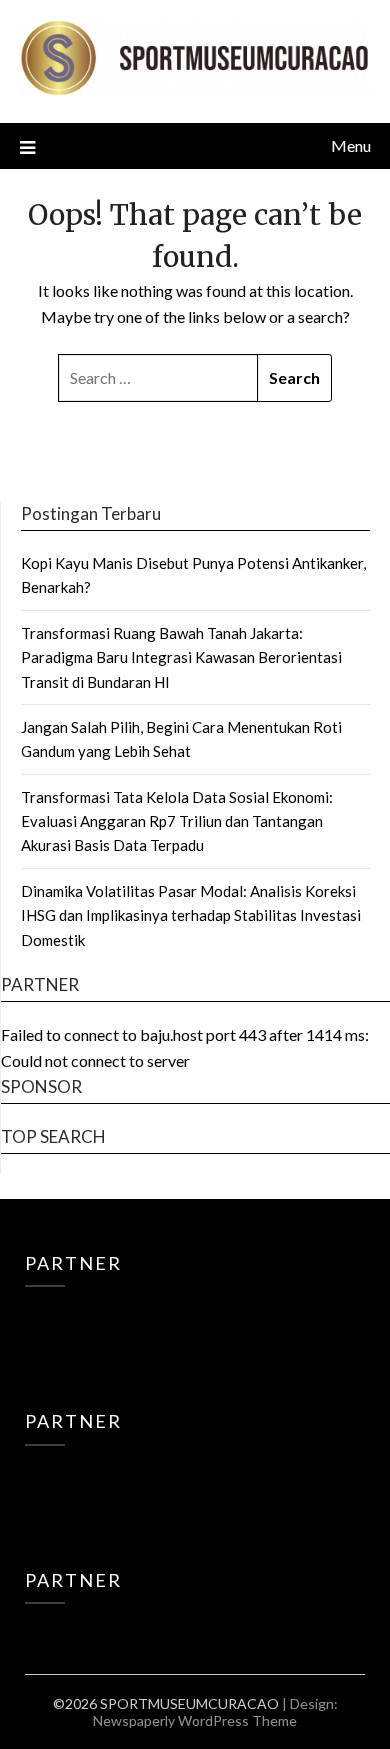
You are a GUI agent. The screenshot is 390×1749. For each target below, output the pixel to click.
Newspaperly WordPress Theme (195, 1720)
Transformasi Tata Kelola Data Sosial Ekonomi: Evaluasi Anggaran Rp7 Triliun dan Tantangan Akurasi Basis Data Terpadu (177, 821)
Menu (351, 145)
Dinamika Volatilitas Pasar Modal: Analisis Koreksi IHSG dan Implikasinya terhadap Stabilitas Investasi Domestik (191, 915)
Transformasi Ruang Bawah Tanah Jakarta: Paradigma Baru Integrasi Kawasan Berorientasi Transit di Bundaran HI (181, 657)
